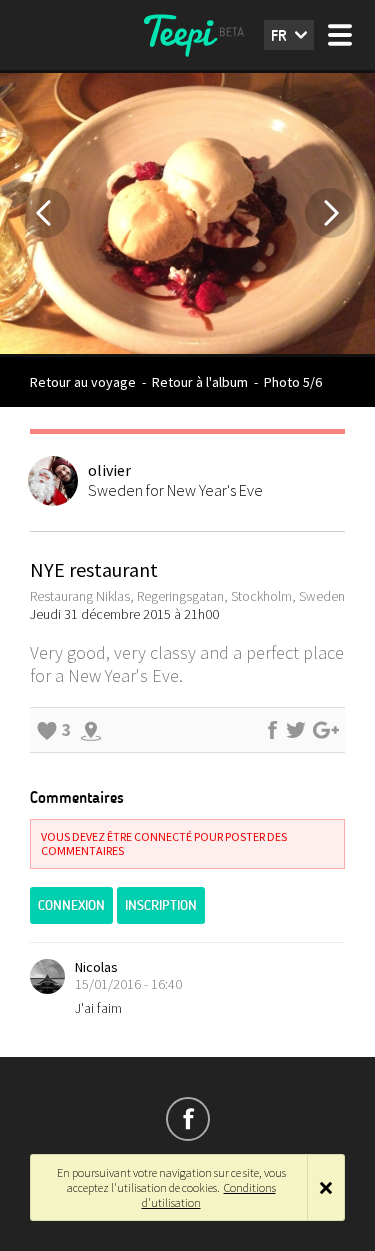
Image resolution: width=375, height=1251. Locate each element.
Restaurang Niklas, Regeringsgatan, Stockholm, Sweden (187, 596)
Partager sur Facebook (272, 730)
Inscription (161, 905)
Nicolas (96, 967)
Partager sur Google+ (326, 730)
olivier (109, 470)
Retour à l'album (200, 382)
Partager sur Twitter (296, 730)
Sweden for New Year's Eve (175, 490)
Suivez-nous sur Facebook (188, 1119)
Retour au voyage (83, 382)
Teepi (188, 35)
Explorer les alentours (91, 730)
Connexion (71, 905)
